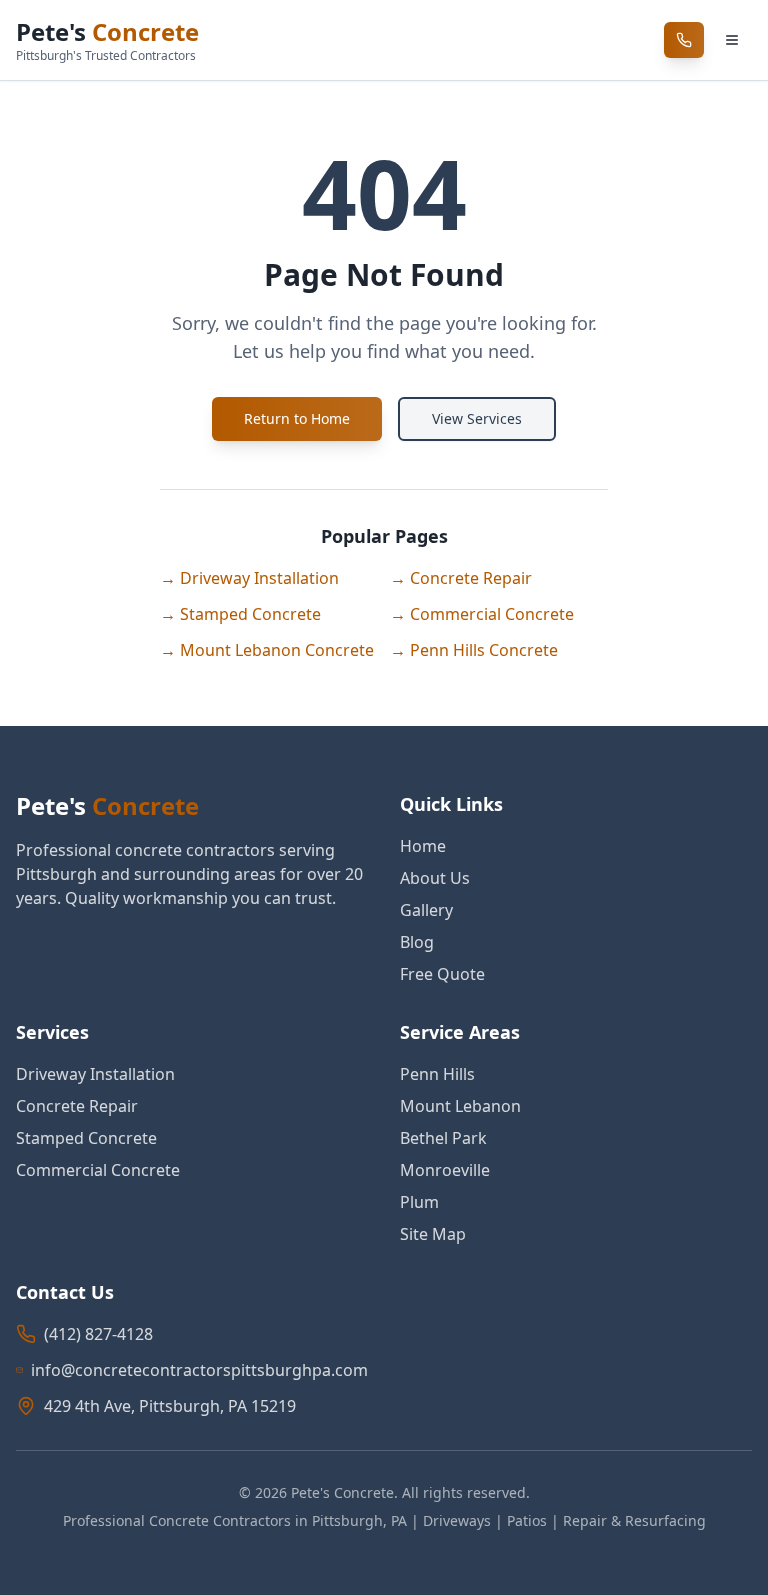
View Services (477, 418)
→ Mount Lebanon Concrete (267, 650)
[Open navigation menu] (732, 40)
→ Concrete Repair (461, 578)
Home (423, 846)
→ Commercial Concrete (482, 614)
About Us (435, 878)
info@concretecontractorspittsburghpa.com (199, 1370)
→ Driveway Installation (249, 578)
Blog (417, 942)
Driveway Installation (95, 1074)
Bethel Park (443, 1138)
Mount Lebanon (460, 1106)
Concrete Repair (77, 1106)
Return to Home (297, 418)
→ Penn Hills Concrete (474, 650)
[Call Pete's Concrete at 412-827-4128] (684, 40)
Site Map (433, 1234)
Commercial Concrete (98, 1170)
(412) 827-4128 (98, 1334)
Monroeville (445, 1170)
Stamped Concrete (86, 1138)
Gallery (426, 910)
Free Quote (442, 974)
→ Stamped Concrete (240, 614)
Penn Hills (437, 1074)
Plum (419, 1202)
